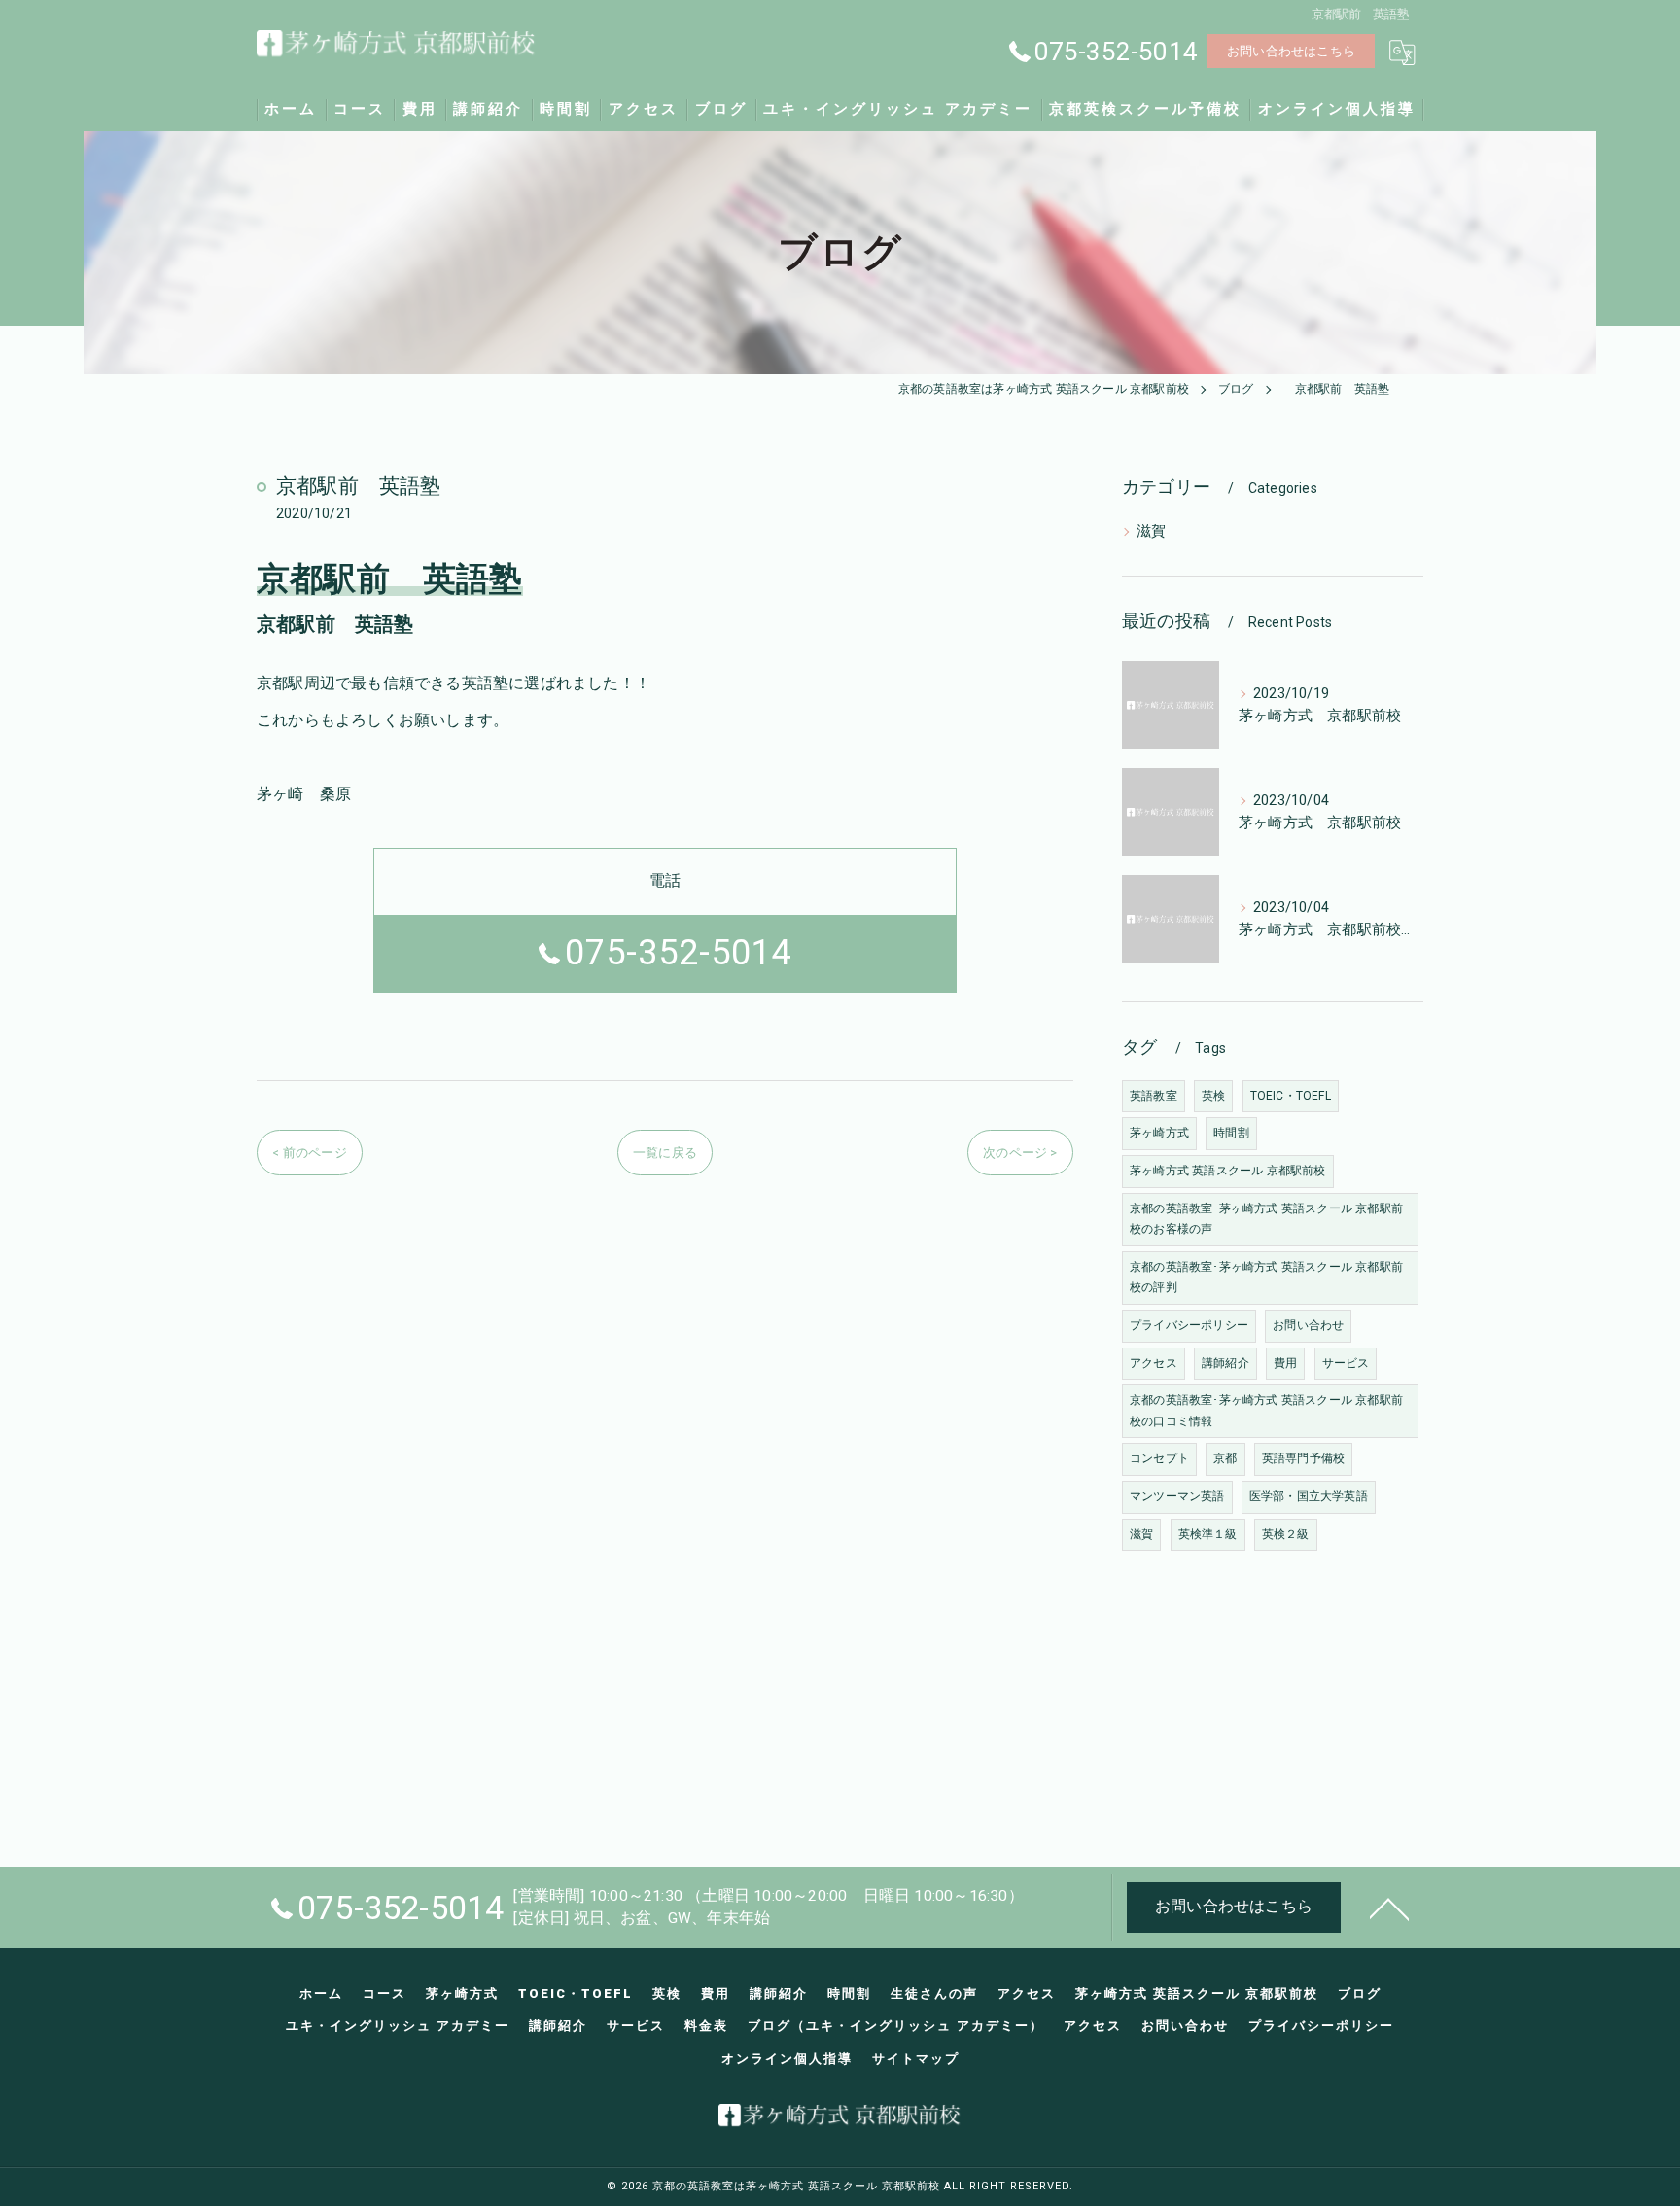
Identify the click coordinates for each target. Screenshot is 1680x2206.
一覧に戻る (665, 1153)
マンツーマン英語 (1177, 1496)
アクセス (1154, 1363)
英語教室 (1154, 1096)
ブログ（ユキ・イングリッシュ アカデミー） (896, 2026)
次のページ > (1020, 1153)
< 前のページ (309, 1153)
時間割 (1231, 1133)
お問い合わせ (1308, 1325)
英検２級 (1286, 1534)
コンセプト (1159, 1458)
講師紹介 (1225, 1363)
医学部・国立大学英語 (1309, 1496)
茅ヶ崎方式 (1159, 1133)
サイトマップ (916, 2059)
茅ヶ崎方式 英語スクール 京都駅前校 (1228, 1171)
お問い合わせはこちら (1291, 51)
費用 (1285, 1363)
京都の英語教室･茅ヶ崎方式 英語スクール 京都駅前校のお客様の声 (1266, 1219)
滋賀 (1151, 531)
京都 (1225, 1458)
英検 (1213, 1096)
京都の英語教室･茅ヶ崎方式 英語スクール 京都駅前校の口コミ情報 (1266, 1411)
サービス (1346, 1363)
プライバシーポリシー (1189, 1325)
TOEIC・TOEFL (1291, 1096)
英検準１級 (1208, 1534)
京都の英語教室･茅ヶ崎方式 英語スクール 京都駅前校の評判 (1266, 1278)
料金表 (706, 2026)
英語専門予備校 (1303, 1458)
